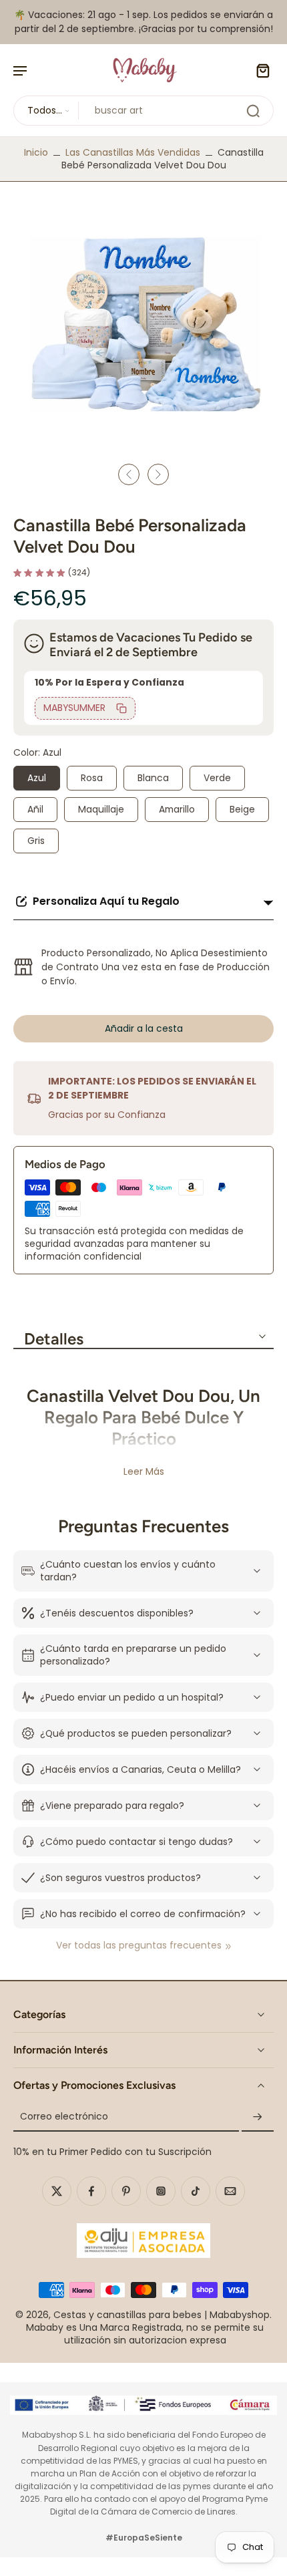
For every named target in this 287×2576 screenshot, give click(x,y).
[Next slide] (158, 474)
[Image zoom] (143, 325)
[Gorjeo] (57, 2191)
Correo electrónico (64, 2117)
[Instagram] (161, 2191)
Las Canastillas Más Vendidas (133, 152)
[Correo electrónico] (230, 2191)
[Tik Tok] (196, 2191)
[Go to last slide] (129, 474)
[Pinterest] (126, 2191)
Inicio (36, 152)
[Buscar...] (253, 111)
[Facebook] (91, 2191)
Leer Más (144, 1472)
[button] (143, 1029)
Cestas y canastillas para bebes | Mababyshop (162, 2315)
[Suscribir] (258, 2117)
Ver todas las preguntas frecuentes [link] (139, 1946)
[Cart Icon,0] (259, 70)
